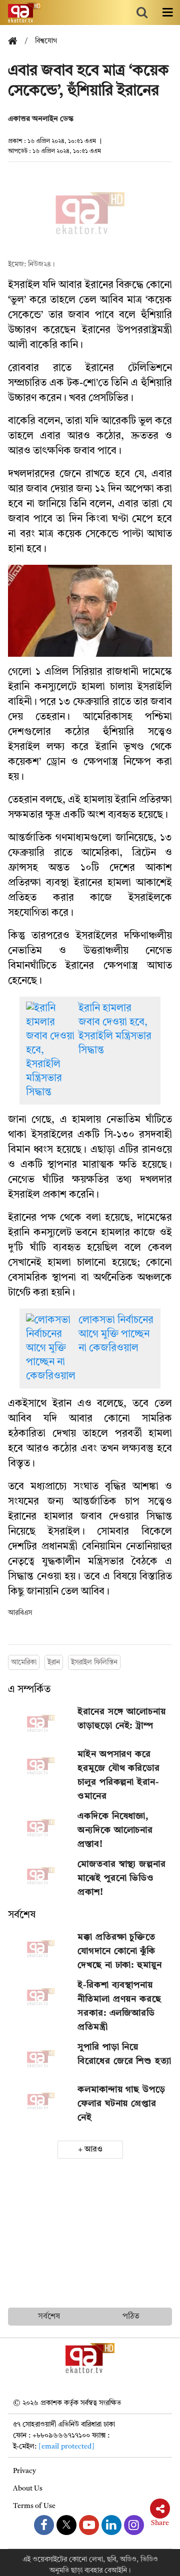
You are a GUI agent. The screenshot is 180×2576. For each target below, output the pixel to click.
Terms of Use (34, 2506)
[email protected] (66, 2447)
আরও (93, 2150)
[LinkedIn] (111, 2525)
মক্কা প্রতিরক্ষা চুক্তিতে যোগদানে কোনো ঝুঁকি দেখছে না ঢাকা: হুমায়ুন (120, 1951)
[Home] (16, 42)
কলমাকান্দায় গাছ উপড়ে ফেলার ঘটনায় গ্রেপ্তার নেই (121, 2104)
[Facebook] (44, 2525)
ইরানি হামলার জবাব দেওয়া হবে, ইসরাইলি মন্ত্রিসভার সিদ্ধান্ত (115, 1030)
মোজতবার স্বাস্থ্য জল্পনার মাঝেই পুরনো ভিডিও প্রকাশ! (122, 1878)
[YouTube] (89, 2525)
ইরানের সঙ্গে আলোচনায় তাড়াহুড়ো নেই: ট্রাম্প (122, 1719)
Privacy (24, 2471)
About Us (28, 2489)
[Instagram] (134, 2525)
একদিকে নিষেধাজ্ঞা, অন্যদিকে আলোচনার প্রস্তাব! (115, 1830)
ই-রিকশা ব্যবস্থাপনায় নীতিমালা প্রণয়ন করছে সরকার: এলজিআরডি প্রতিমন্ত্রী (119, 2006)
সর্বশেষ (22, 1915)
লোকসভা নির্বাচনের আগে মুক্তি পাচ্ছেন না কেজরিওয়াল (116, 1334)
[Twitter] (66, 2525)
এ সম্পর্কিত (29, 1690)
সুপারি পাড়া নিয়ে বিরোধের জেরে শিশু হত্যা (124, 2054)
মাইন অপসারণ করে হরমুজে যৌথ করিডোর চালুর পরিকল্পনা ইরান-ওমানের (119, 1775)
